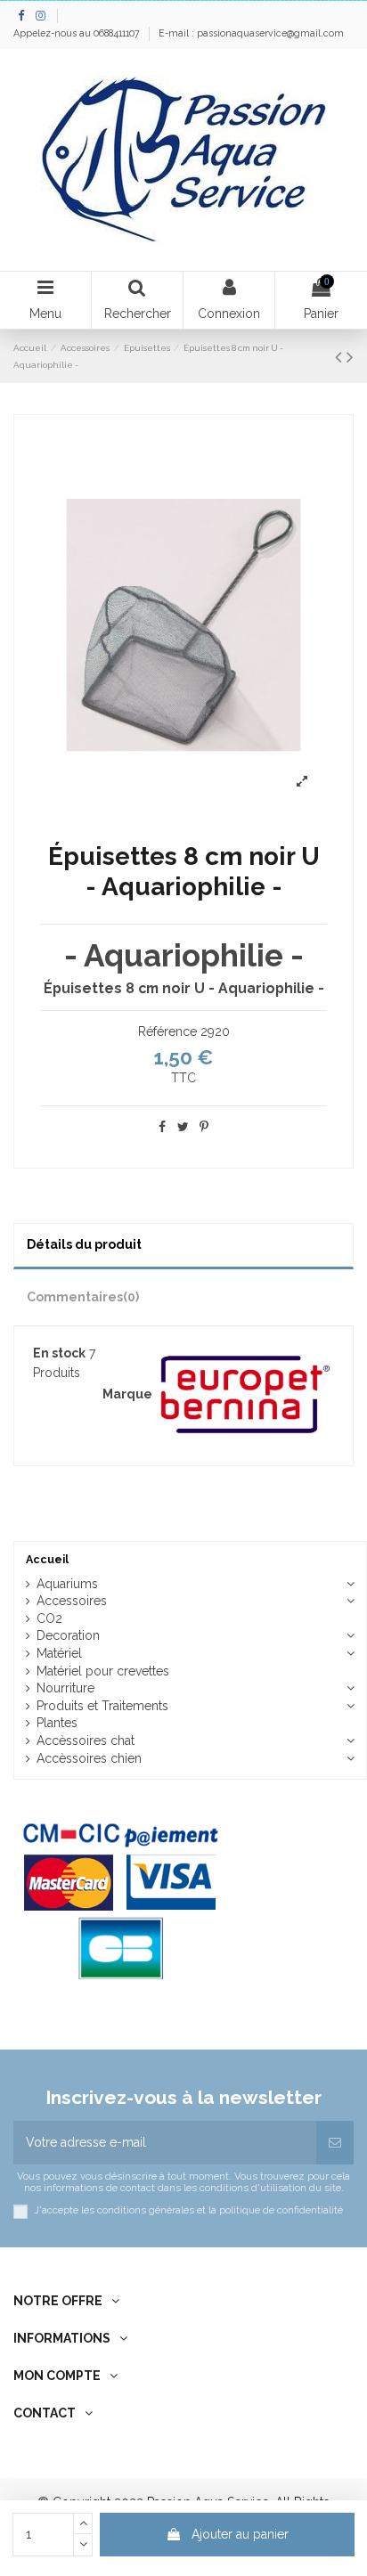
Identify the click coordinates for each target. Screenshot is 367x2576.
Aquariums (67, 1584)
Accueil (47, 1559)
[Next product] (350, 357)
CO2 (49, 1618)
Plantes (57, 1723)
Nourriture (65, 1688)
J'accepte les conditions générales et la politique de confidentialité (188, 2210)
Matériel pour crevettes (103, 1671)
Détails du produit (84, 1244)
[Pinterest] (204, 1127)
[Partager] (162, 1127)
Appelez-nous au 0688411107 (78, 33)
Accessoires (72, 1601)
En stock (59, 1353)
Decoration (68, 1635)
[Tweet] (183, 1127)
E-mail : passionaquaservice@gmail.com (251, 33)
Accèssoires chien (89, 1758)
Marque (127, 1394)
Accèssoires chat (86, 1740)
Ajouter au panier (240, 2534)
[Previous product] (341, 357)
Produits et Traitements (102, 1706)
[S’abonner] (335, 2143)
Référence (167, 1031)
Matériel (59, 1653)
